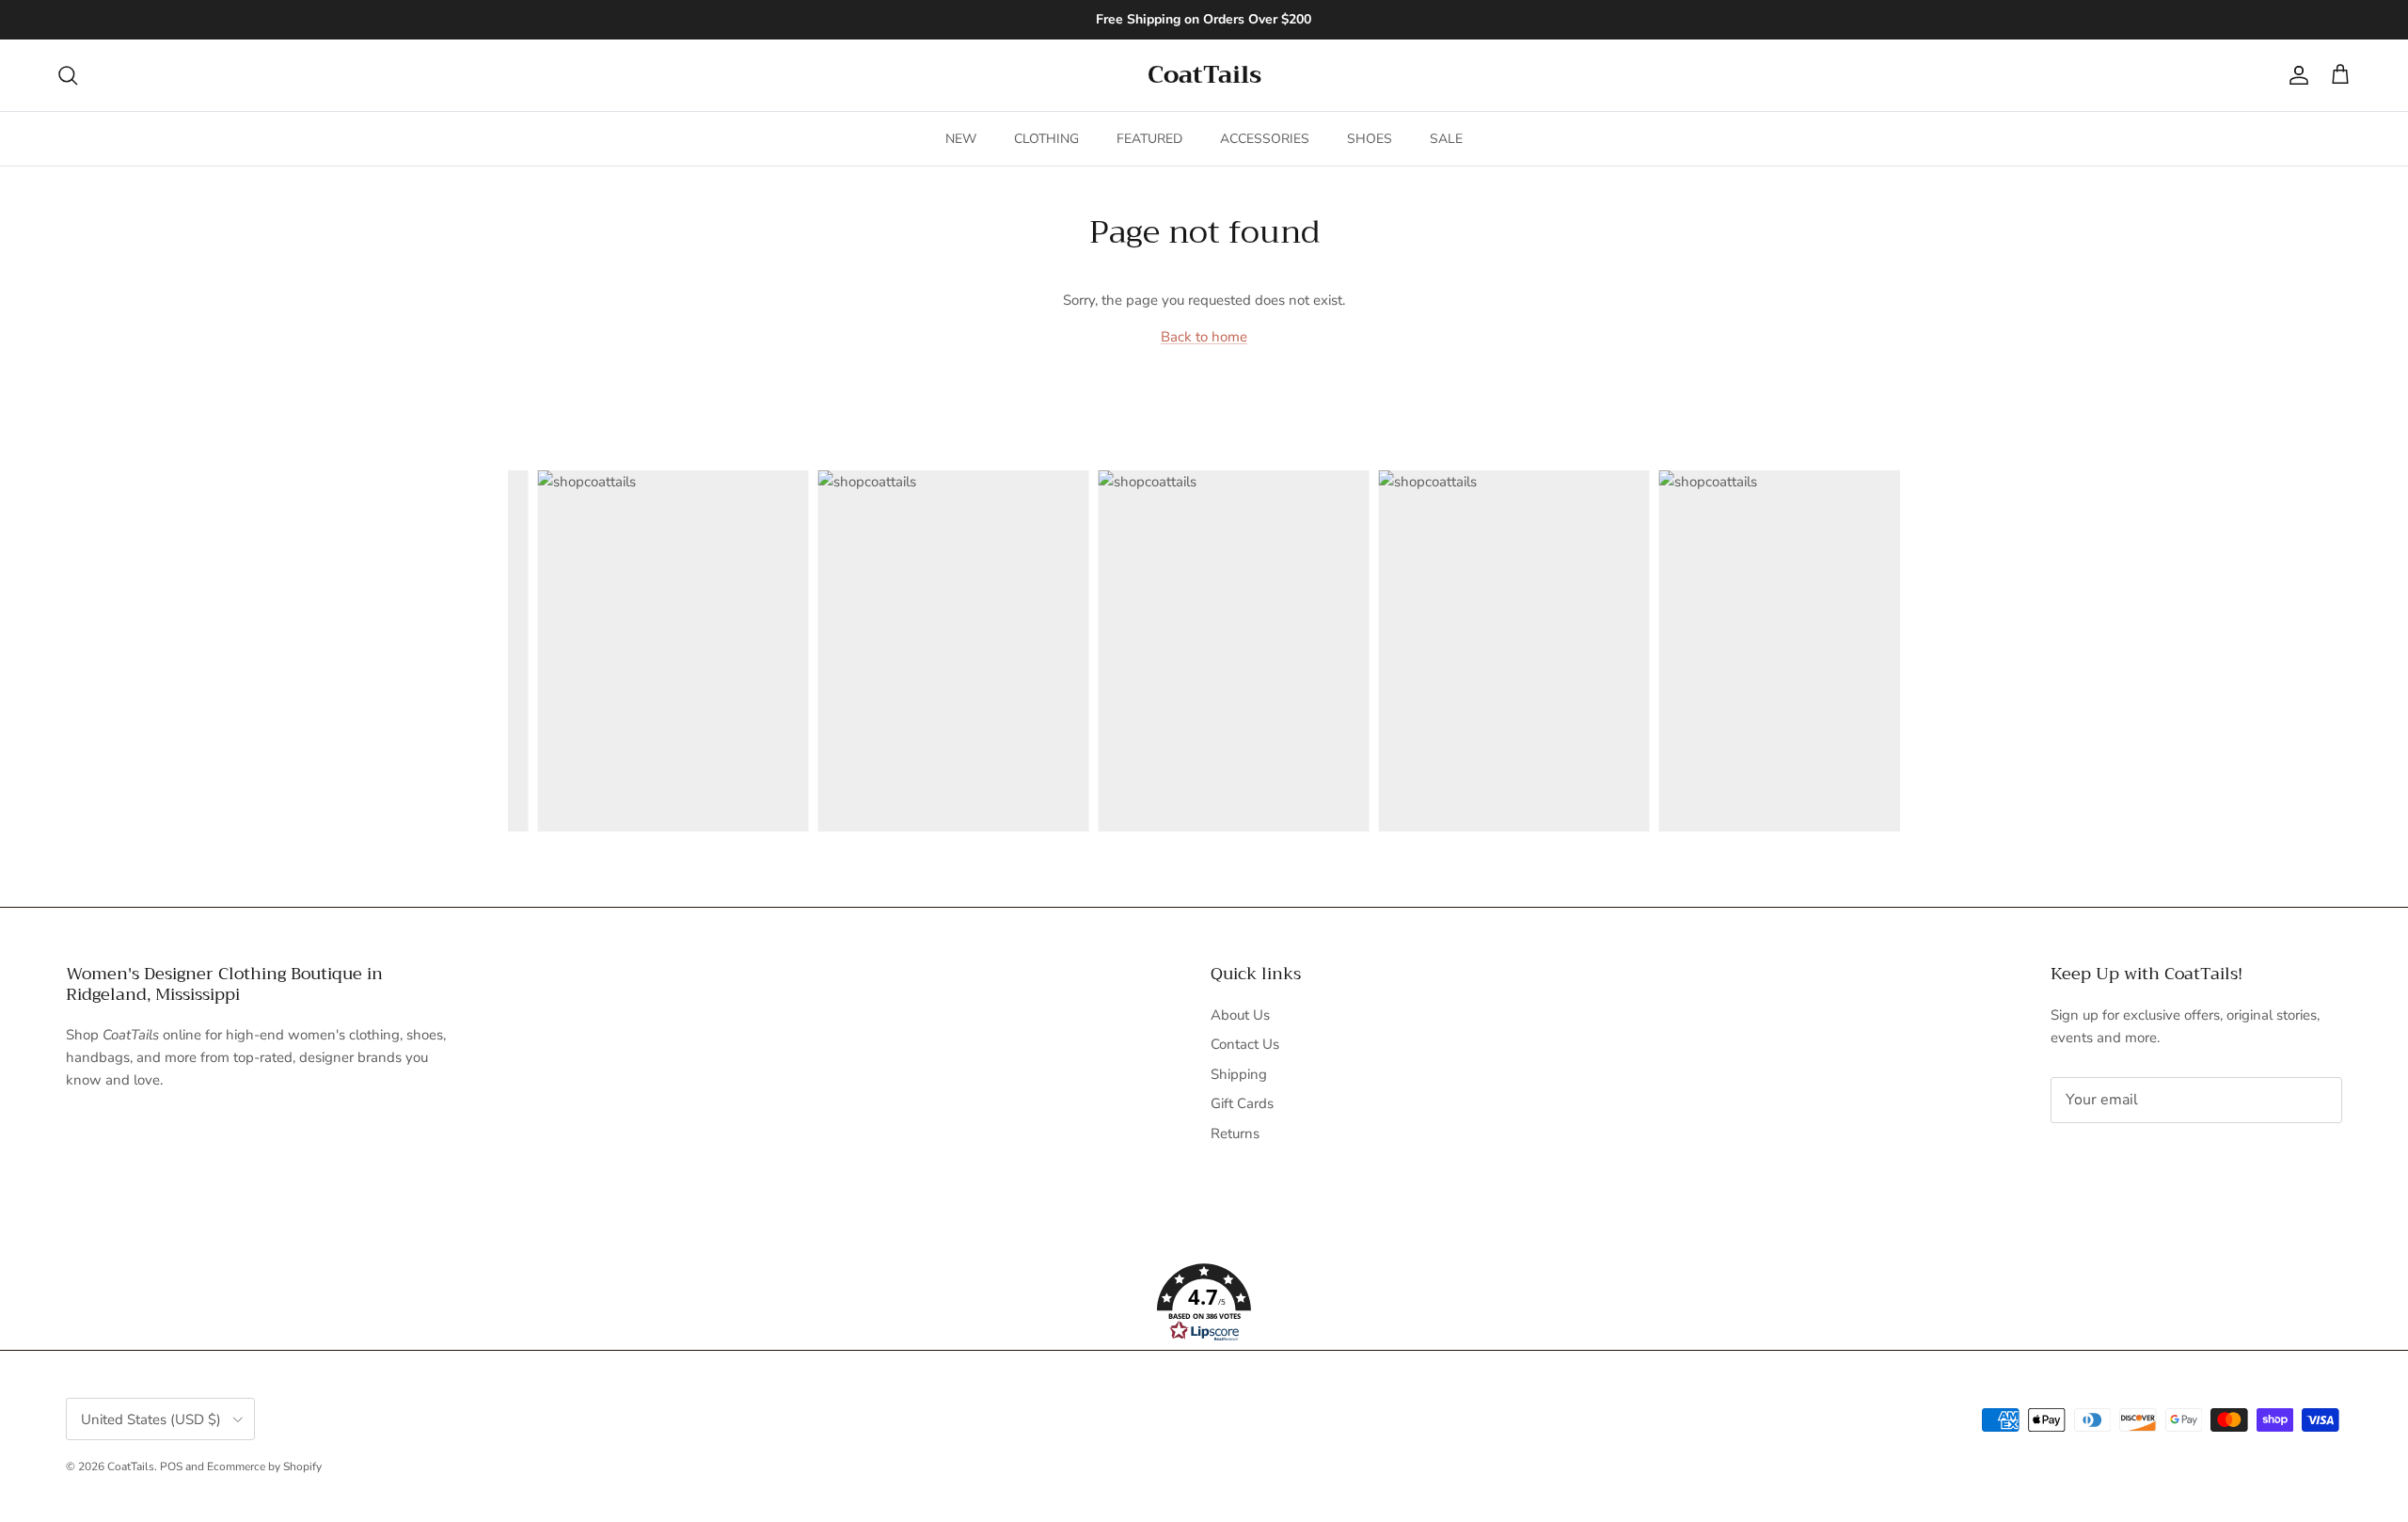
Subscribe (2113, 1159)
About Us (1240, 1015)
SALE (1446, 139)
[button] (1204, 1303)
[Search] (68, 75)
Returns (1235, 1134)
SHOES (1370, 139)
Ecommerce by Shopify (264, 1467)
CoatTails (131, 1467)
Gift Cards (1242, 1103)
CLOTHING (1046, 139)
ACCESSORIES (1265, 139)
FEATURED (1149, 139)
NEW (961, 139)
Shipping (1239, 1074)
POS (171, 1467)
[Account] (2295, 75)
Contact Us (1245, 1044)
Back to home (1204, 337)
